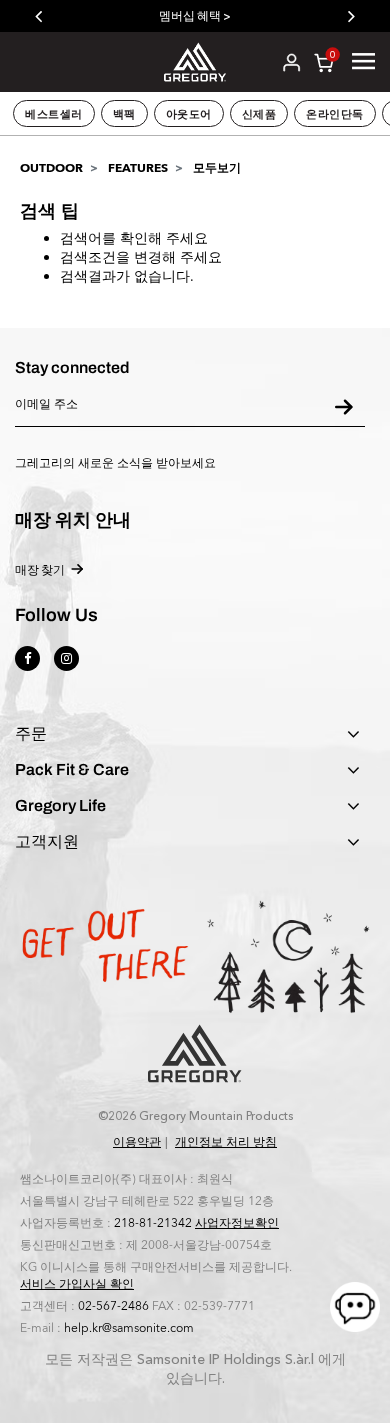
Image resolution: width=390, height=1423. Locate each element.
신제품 (259, 114)
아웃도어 (189, 114)
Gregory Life (60, 806)
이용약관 (137, 1142)
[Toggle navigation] (363, 61)
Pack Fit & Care (72, 770)
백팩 (124, 114)
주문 (31, 734)
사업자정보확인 (237, 1223)
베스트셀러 (54, 114)
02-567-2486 (113, 1306)
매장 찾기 (40, 570)
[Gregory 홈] (195, 60)
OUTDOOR (51, 168)
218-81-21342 (153, 1223)
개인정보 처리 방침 (226, 1142)
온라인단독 (335, 114)
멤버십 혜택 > (195, 16)
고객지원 (47, 842)
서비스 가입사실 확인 (77, 1284)
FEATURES (138, 168)
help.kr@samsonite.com (129, 1328)
